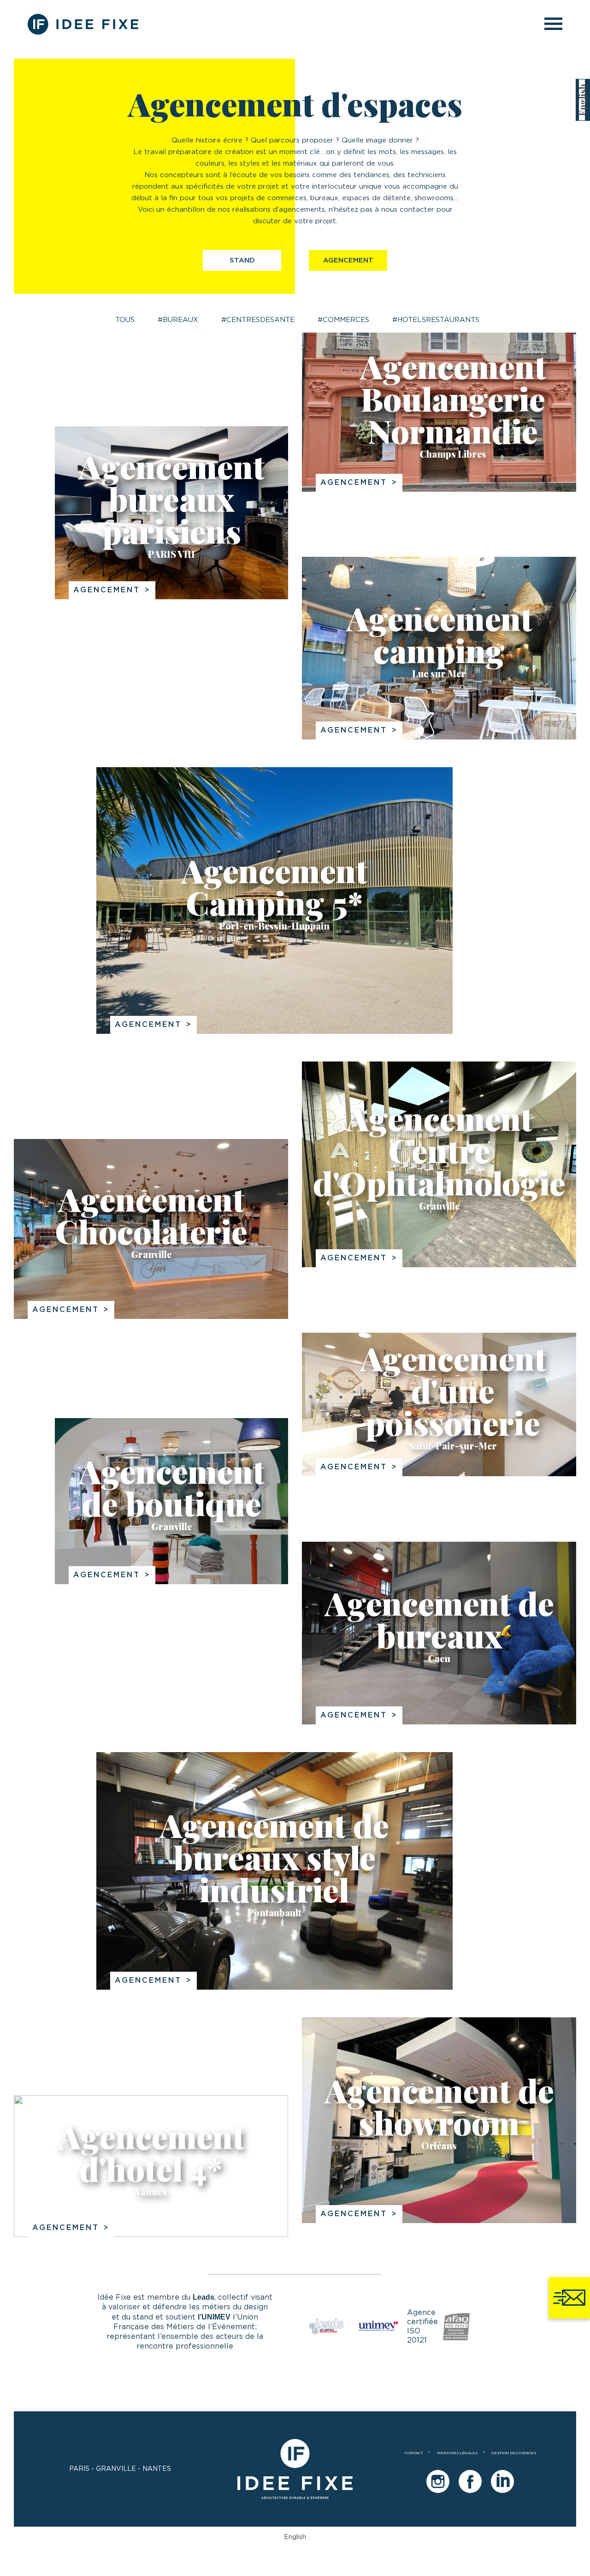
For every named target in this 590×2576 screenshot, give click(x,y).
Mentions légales (457, 2453)
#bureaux (178, 320)
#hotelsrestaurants (436, 320)
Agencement (348, 260)
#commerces (343, 320)
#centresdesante (258, 320)
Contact (414, 2453)
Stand (242, 260)
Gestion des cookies (514, 2453)
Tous (125, 320)
